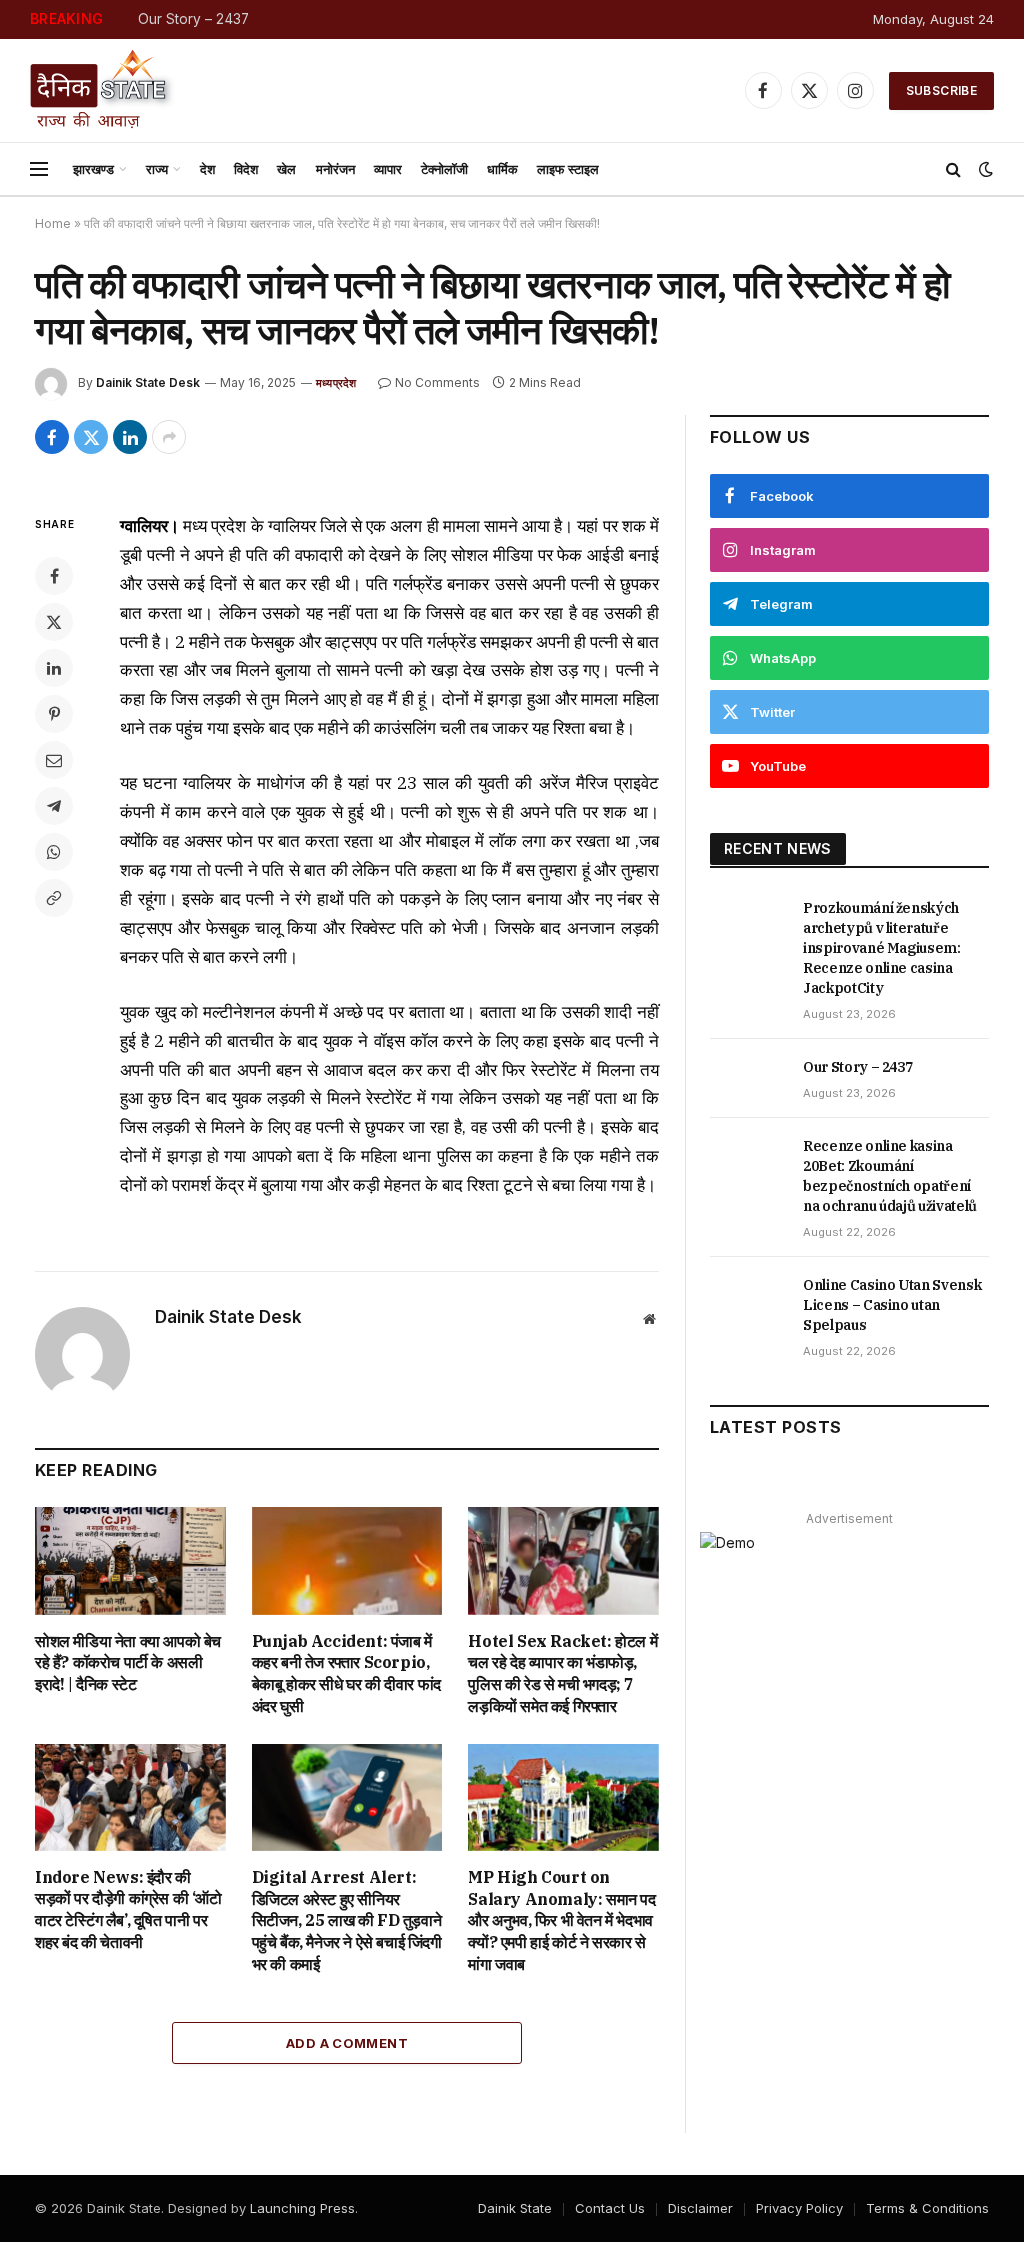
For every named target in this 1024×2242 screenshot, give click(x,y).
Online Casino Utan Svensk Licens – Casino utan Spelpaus (892, 1305)
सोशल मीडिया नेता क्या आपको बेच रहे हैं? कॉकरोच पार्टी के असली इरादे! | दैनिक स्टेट (128, 1663)
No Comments (437, 382)
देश (207, 169)
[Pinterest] (54, 714)
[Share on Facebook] (52, 437)
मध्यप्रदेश (336, 383)
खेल (286, 169)
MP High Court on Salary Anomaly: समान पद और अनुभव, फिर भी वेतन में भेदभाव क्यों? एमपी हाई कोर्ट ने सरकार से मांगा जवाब (561, 1920)
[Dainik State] (102, 90)
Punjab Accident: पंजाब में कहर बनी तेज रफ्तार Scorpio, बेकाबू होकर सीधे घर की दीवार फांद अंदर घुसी (346, 1673)
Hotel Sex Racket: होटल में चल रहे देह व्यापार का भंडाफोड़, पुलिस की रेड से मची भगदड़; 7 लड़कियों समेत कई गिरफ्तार (562, 1673)
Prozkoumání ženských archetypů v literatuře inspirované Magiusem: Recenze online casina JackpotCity (882, 948)
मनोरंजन (335, 169)
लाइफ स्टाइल (568, 169)
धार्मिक (502, 169)
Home (53, 223)
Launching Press (302, 2208)
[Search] (953, 169)
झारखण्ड (93, 169)
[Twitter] (54, 622)
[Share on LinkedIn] (130, 437)
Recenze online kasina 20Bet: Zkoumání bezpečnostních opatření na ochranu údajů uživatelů (890, 1176)
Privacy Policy (799, 2208)
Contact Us (610, 2208)
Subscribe (941, 90)
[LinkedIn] (54, 668)
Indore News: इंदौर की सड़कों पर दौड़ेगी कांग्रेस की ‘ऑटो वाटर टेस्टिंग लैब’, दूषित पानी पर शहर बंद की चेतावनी (128, 1909)
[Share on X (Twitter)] (91, 437)
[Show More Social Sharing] (169, 437)
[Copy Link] (54, 898)
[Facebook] (54, 576)
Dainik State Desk (148, 382)
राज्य (157, 169)
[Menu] (39, 169)
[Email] (54, 760)
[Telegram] (54, 806)
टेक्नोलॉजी (444, 169)
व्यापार (388, 169)
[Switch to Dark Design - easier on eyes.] (984, 169)
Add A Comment (347, 2043)
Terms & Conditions (927, 2208)
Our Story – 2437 (193, 19)
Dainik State (515, 2208)
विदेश (246, 169)
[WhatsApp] (54, 852)
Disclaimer (700, 2208)
